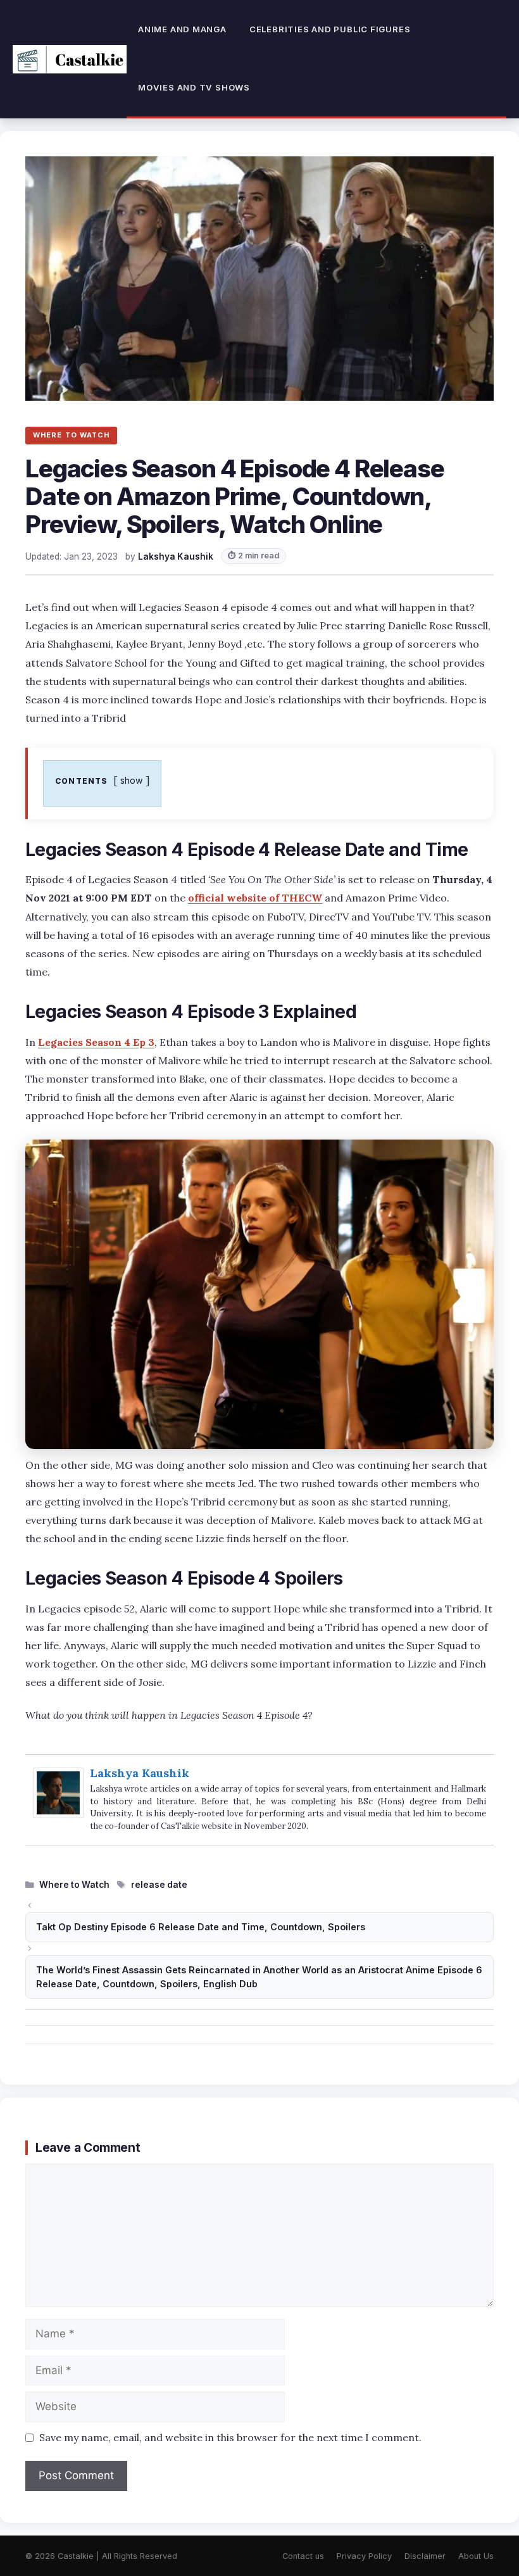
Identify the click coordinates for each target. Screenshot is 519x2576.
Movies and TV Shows (194, 87)
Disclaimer (425, 2556)
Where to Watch (74, 1885)
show (132, 780)
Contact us (303, 2556)
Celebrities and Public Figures (330, 29)
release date (159, 1885)
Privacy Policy (364, 2556)
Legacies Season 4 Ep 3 (96, 1042)
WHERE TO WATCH (71, 435)
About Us (476, 2556)
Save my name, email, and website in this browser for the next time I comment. (230, 2437)
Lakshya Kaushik (140, 1773)
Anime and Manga (182, 29)
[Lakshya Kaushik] (58, 1814)
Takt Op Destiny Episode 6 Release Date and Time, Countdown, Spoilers (201, 1927)
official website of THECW (255, 898)
